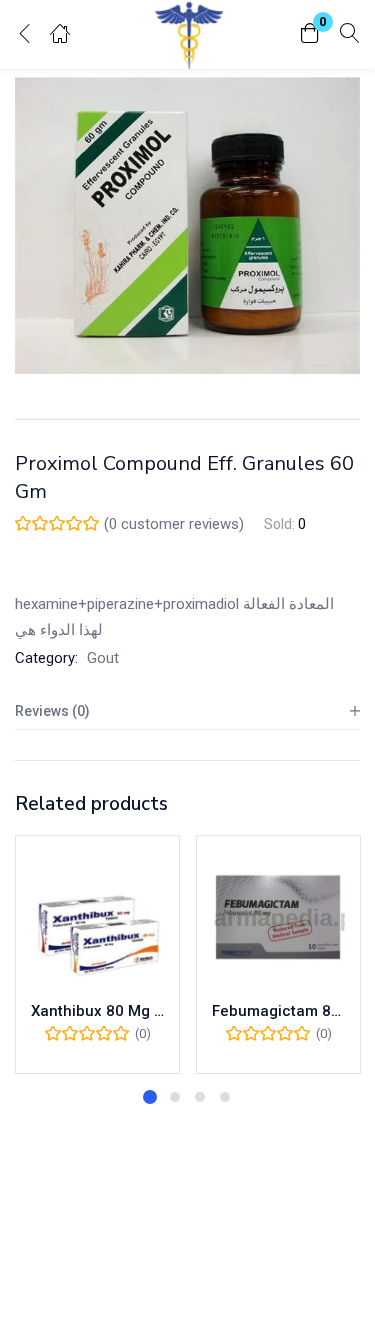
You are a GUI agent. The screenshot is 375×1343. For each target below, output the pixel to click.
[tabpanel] (97, 954)
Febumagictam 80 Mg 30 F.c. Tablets (278, 1011)
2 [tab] (175, 1097)
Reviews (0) (52, 711)
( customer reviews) (174, 524)
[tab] (187, 711)
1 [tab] (150, 1097)
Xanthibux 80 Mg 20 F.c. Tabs (97, 1011)
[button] (310, 34)
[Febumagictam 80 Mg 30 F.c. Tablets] (278, 917)
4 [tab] (225, 1097)
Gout (103, 658)
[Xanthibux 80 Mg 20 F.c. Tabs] (97, 917)
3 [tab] (200, 1097)
